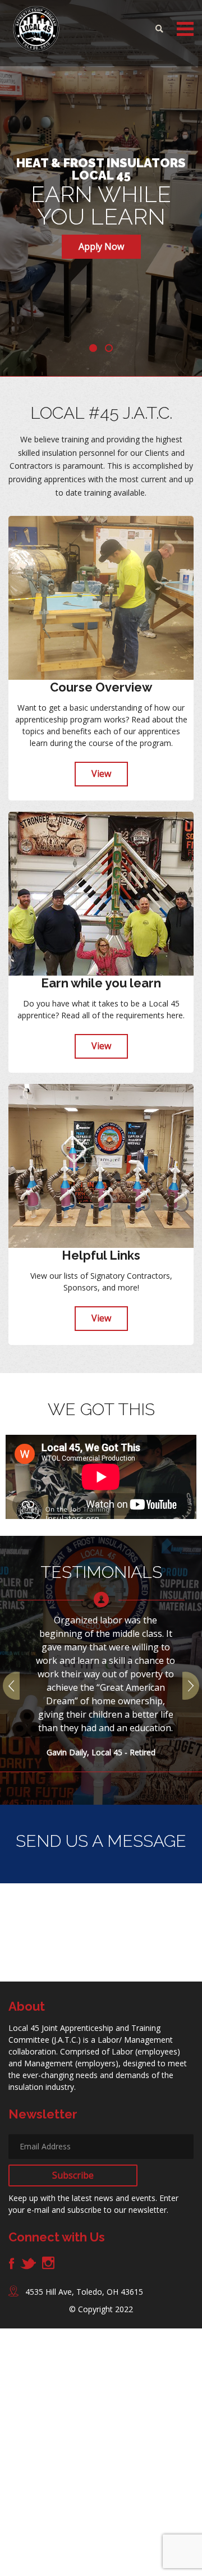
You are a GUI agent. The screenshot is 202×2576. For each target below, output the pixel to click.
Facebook (12, 2263)
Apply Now (101, 246)
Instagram (48, 2263)
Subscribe (73, 2175)
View (101, 774)
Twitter (28, 2263)
